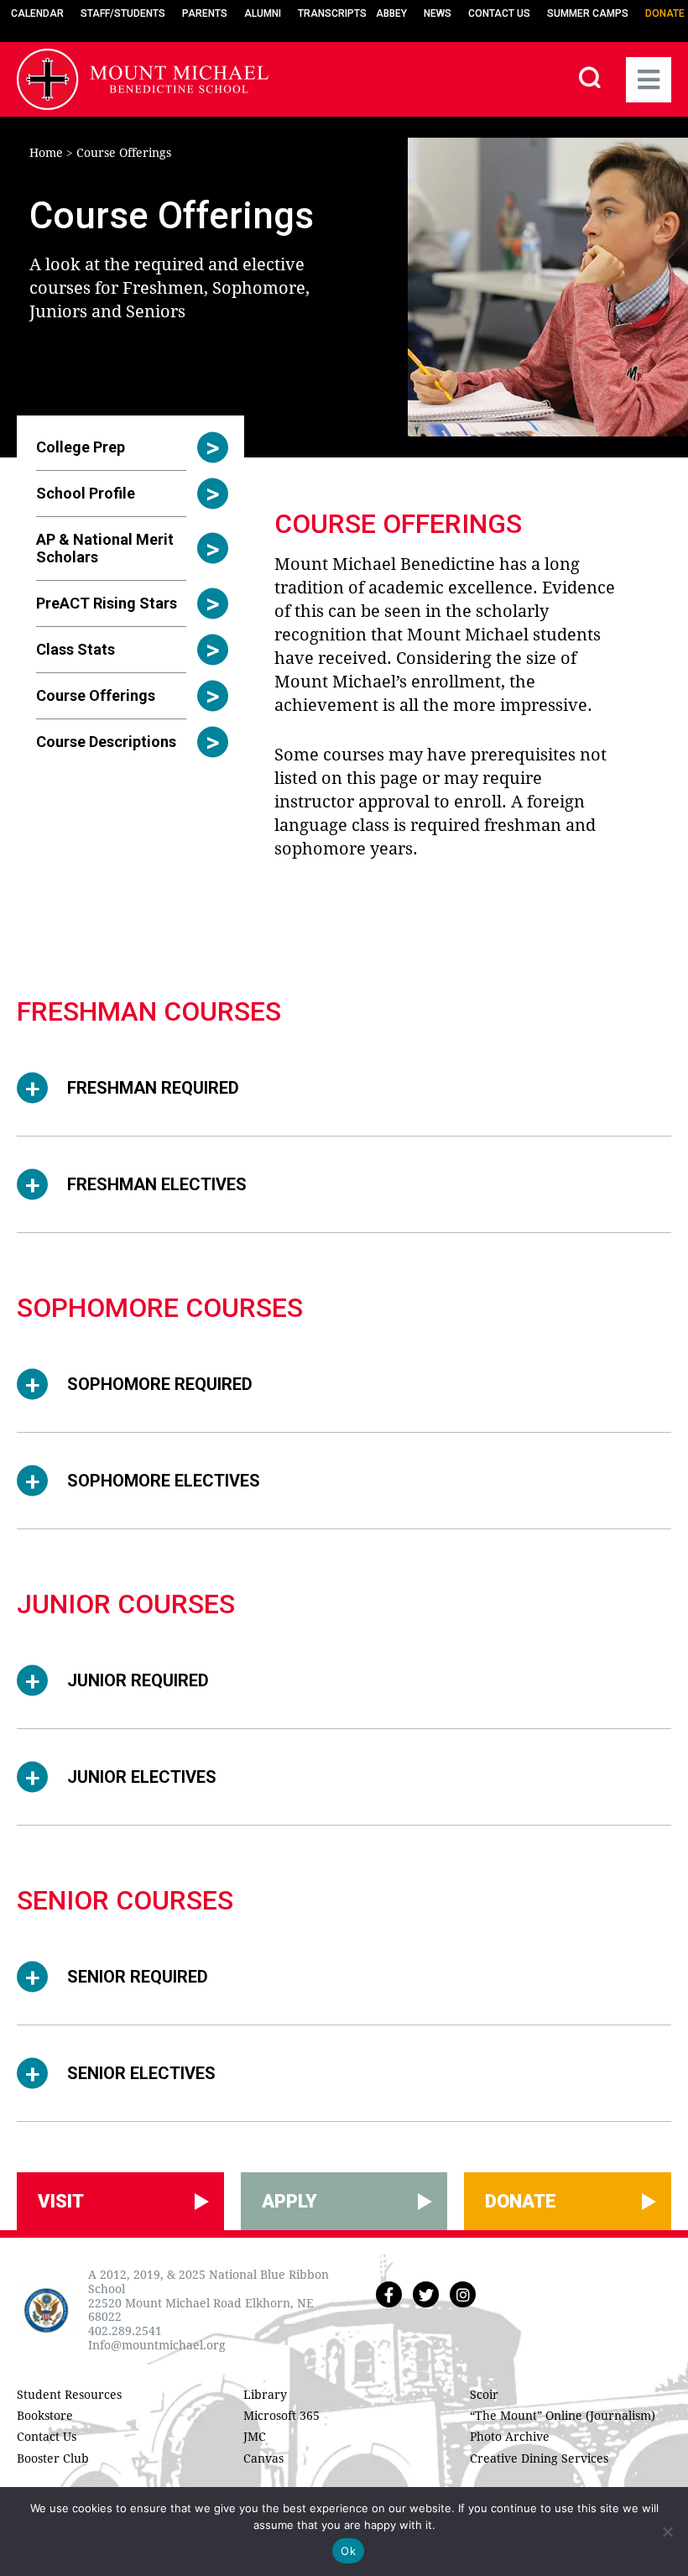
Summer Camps (588, 13)
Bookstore (45, 2416)
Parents (205, 13)
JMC (255, 2437)
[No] (667, 2532)
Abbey (391, 13)
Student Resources (69, 2395)
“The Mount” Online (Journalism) (563, 2416)
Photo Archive (510, 2437)
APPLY (289, 2201)
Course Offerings (96, 695)
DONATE (521, 2201)
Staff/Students (123, 13)
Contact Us (499, 13)
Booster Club (53, 2458)
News (438, 13)
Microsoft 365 (281, 2416)
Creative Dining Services (539, 2458)
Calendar (37, 13)
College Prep (81, 447)
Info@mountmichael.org (157, 2345)
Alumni (263, 13)
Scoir (484, 2395)
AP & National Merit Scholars (105, 548)
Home (46, 153)
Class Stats (76, 649)
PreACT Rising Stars (107, 603)
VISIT (61, 2201)
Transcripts (332, 13)
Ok (348, 2551)
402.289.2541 (125, 2331)
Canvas (263, 2458)
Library (265, 2395)
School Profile (86, 493)
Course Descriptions (106, 742)
